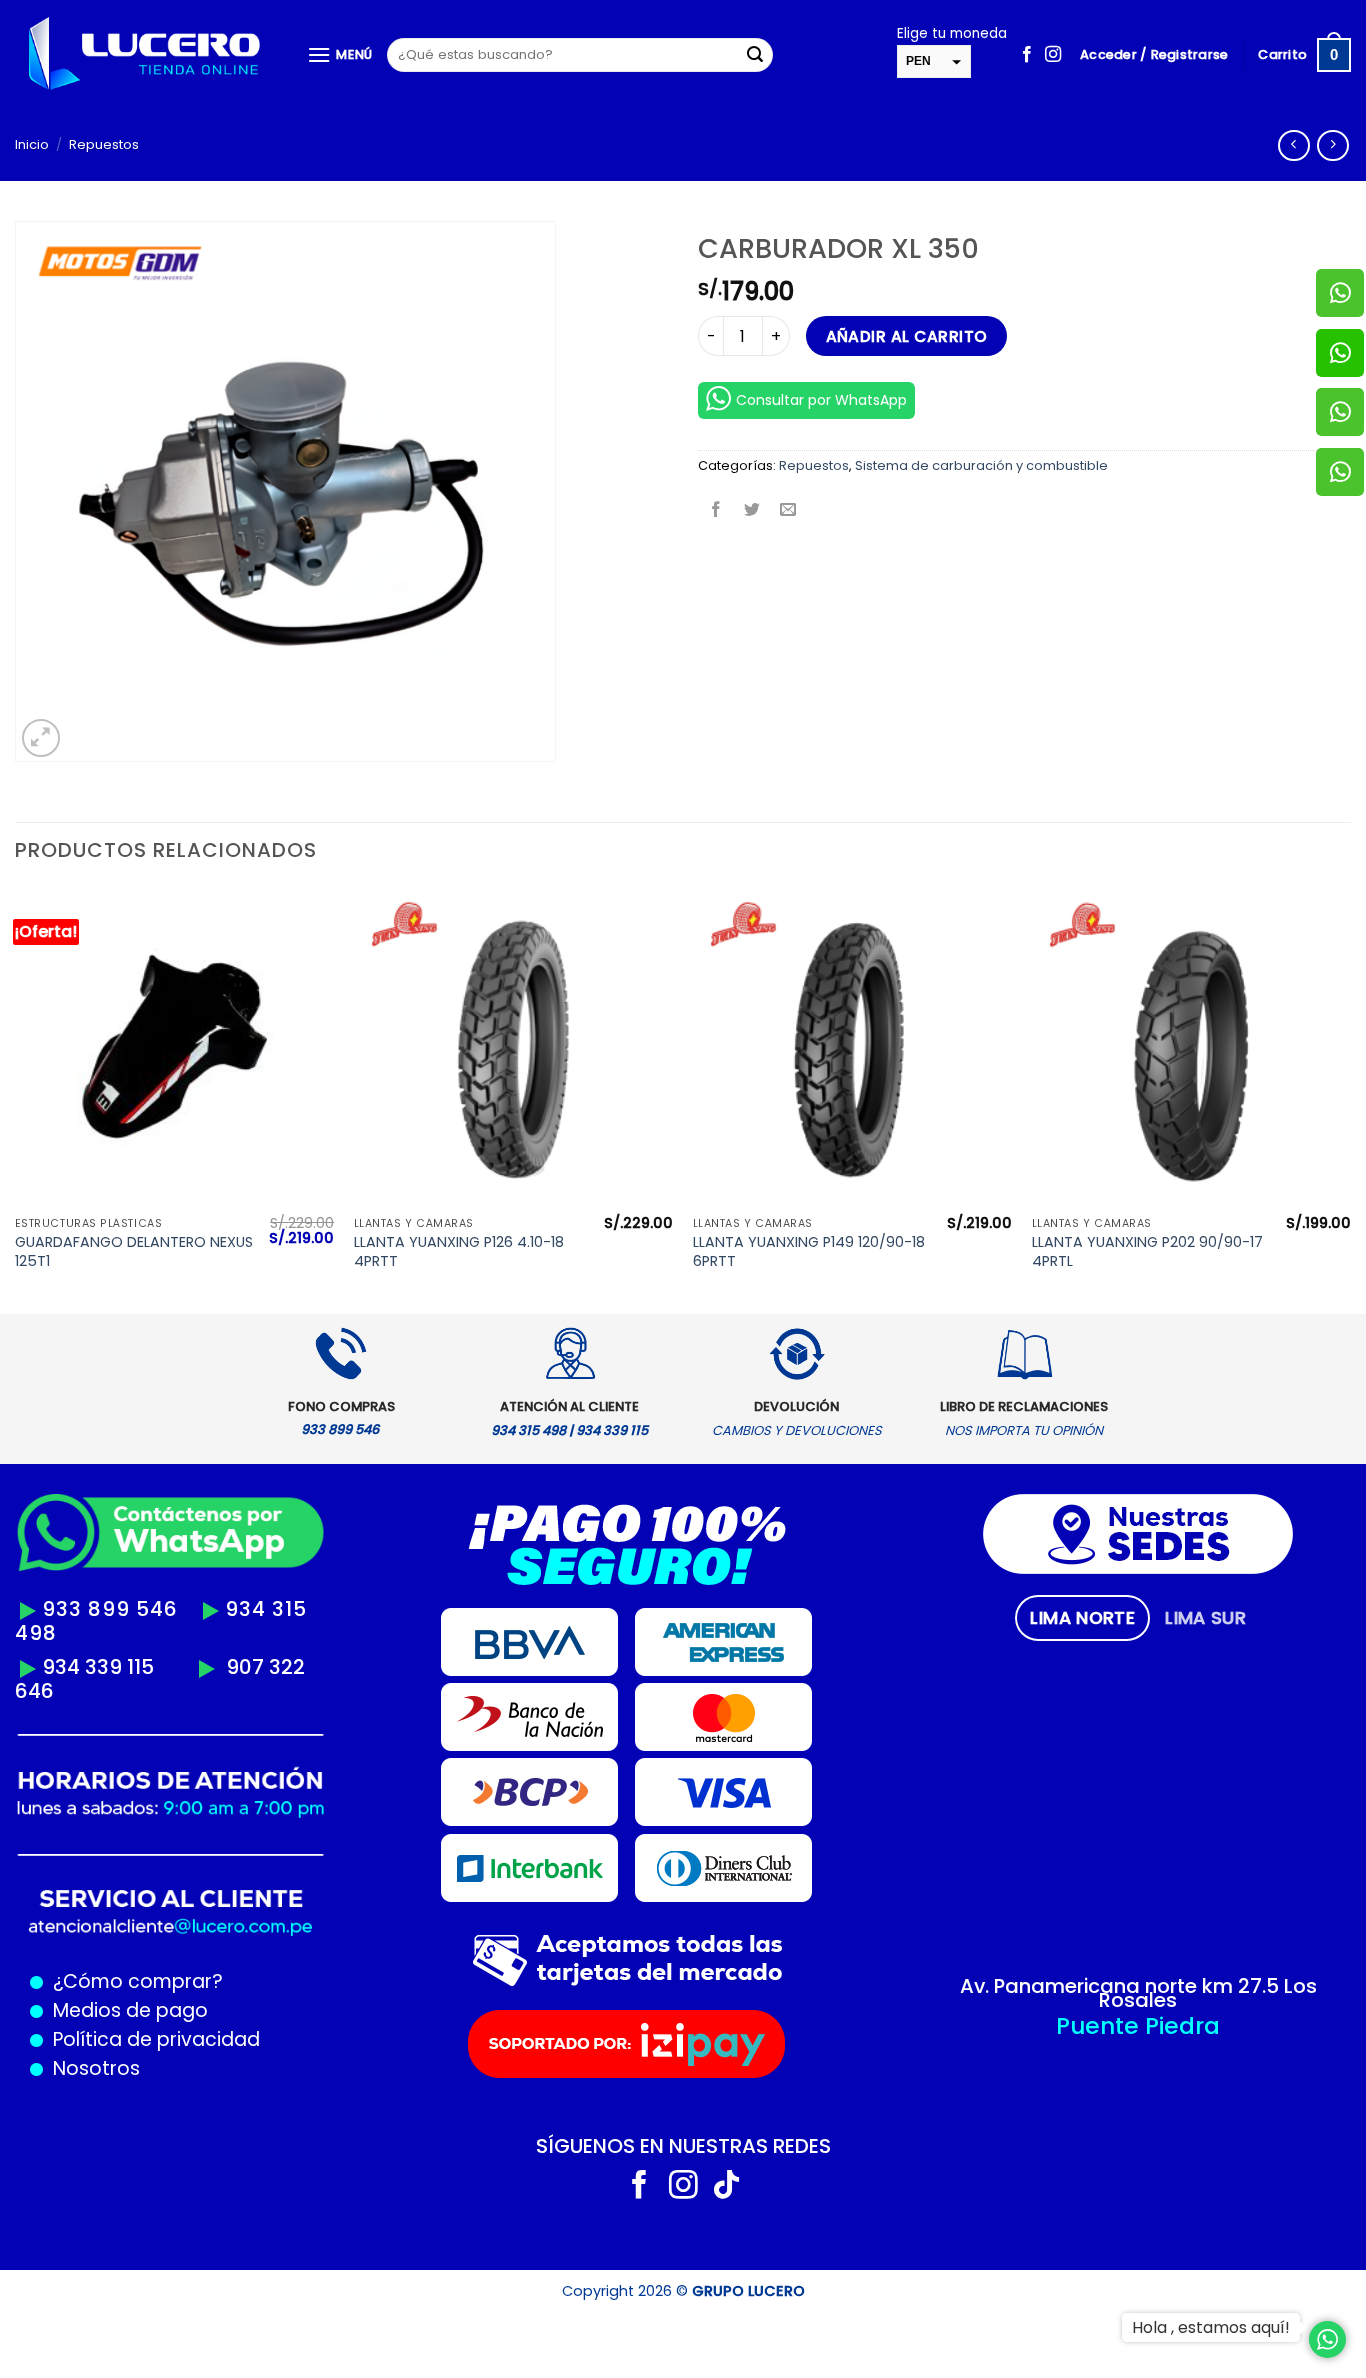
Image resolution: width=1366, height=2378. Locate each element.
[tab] (1082, 1618)
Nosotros (96, 2068)
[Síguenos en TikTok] (726, 2187)
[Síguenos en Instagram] (1053, 55)
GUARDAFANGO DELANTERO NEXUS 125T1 (134, 1251)
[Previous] (16, 1098)
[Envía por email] (788, 510)
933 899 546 (110, 1609)
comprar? (173, 1981)
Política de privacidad (151, 2039)
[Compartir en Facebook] (716, 510)
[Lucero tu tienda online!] (146, 55)
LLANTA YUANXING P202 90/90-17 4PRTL (1147, 1251)
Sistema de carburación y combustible (981, 465)
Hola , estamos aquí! (1211, 2327)
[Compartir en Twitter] (752, 510)
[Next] (1350, 1098)
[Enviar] (755, 55)
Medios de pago (125, 2010)
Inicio (32, 144)
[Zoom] (41, 738)
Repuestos (104, 144)
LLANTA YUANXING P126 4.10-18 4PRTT (459, 1251)
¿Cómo (88, 1981)
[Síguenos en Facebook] (1027, 55)
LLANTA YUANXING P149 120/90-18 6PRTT (809, 1251)
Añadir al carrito (907, 336)
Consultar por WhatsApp (821, 400)
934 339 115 (98, 1667)
